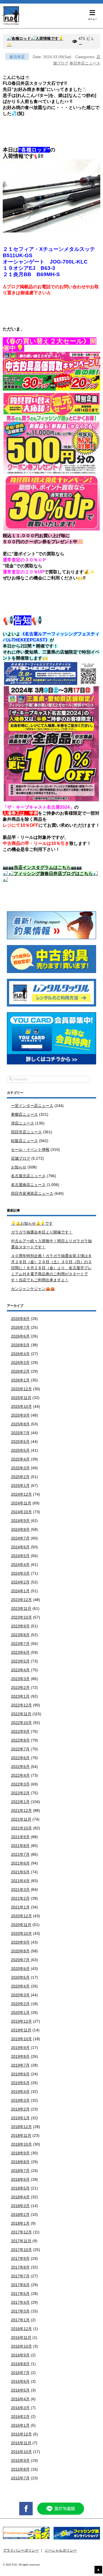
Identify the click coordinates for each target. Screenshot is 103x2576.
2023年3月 (20, 1679)
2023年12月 (21, 1600)
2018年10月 (21, 2144)
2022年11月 (21, 1714)
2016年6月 (20, 2381)
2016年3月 (20, 2408)
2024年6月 (20, 1547)
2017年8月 (20, 2267)
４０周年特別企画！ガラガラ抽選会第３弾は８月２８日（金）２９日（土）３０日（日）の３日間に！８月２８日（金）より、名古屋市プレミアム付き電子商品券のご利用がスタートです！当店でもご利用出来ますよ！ (51, 1268)
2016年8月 (20, 2364)
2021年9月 (20, 1837)
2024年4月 (20, 1565)
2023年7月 (20, 1644)
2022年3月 (20, 1784)
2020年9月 (20, 1942)
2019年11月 (21, 2030)
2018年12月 (21, 2127)
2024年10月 (21, 1512)
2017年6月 (20, 2285)
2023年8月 (20, 1635)
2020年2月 (20, 2004)
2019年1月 (20, 2118)
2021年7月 (20, 1854)
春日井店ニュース (85, 63)
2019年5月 (20, 2083)
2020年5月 (20, 1977)
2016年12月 (21, 2329)
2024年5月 (20, 1556)
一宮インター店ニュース (32, 1106)
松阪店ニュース (24, 1141)
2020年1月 (20, 2012)
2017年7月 (20, 2276)
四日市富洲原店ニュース (32, 1193)
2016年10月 (21, 2346)
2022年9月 (20, 1731)
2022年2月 (20, 1793)
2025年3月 (20, 1468)
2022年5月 (20, 1767)
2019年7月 (20, 2065)
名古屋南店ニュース (28, 1185)
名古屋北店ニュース (28, 1176)
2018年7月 (20, 2171)
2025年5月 (20, 1450)
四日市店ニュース (26, 1132)
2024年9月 (20, 1521)
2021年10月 (21, 1828)
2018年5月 (20, 2188)
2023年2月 (20, 1688)
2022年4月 (20, 1775)
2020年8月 (20, 1951)
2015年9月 (20, 2460)
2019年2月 (20, 2109)
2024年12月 (21, 1494)
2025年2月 (20, 1477)
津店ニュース (23, 1123)
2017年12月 (21, 2232)
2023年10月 (21, 1617)
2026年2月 (20, 1371)
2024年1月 (20, 1591)
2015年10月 (21, 2452)
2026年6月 (20, 1336)
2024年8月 (20, 1529)
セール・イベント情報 (30, 1150)
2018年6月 (20, 2179)
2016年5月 (20, 2390)
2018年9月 (20, 2153)
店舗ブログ (21, 1158)
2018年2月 (20, 2215)
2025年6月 (20, 1442)
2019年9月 (20, 2048)
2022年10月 (21, 1723)
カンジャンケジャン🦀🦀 (33, 1289)
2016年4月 (20, 2399)
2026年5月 (20, 1345)
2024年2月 (20, 1582)
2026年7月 (20, 1327)
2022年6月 (20, 1758)
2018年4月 (20, 2197)
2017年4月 (20, 2302)
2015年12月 (21, 2434)
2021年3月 (20, 1890)
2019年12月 (21, 2021)
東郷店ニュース (24, 1114)
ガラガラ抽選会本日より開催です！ (42, 1232)
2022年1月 (20, 1802)
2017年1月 (20, 2320)
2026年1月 (20, 1380)
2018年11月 (21, 2135)
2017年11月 (21, 2241)
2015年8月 (20, 2469)
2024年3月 (20, 1573)
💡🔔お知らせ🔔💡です (32, 1223)
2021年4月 (20, 1881)
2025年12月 (21, 1389)
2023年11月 (21, 1608)
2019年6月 (20, 2074)
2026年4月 (20, 1354)
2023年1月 (20, 1696)
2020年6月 (20, 1969)
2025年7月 (20, 1433)
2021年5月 (20, 1872)
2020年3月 (20, 1995)
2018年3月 (20, 2206)
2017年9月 (20, 2258)
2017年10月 (21, 2250)
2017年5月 (20, 2294)
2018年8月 (20, 2162)
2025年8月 (20, 1424)
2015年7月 (20, 2478)
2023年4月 (20, 1670)
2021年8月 (20, 1846)
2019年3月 (20, 2100)
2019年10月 (21, 2039)
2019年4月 (20, 2092)
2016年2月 (20, 2417)
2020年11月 (21, 1925)
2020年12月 (21, 1916)
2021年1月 (20, 1907)
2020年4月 (20, 1986)
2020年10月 (21, 1933)
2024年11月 (21, 1503)
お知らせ (19, 1167)
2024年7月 (20, 1538)
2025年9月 (20, 1415)
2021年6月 (20, 1863)
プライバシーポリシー (21, 2550)
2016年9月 (20, 2355)
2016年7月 (20, 2373)
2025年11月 (21, 1398)
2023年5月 (20, 1661)
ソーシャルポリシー (61, 2550)
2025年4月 (20, 1459)
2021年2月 (20, 1898)
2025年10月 (21, 1406)
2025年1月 (20, 1485)
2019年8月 (20, 2056)
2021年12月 (21, 1810)
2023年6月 (20, 1652)
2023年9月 (20, 1626)
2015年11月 (21, 2443)
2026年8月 (20, 1319)
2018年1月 (20, 2223)
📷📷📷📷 (42, 867)
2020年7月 (20, 1960)
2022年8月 (20, 1740)
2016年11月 (21, 2337)
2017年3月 (20, 2311)
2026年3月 (20, 1363)
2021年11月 (21, 1819)
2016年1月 (20, 2425)
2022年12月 (21, 1705)
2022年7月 (20, 1749)
